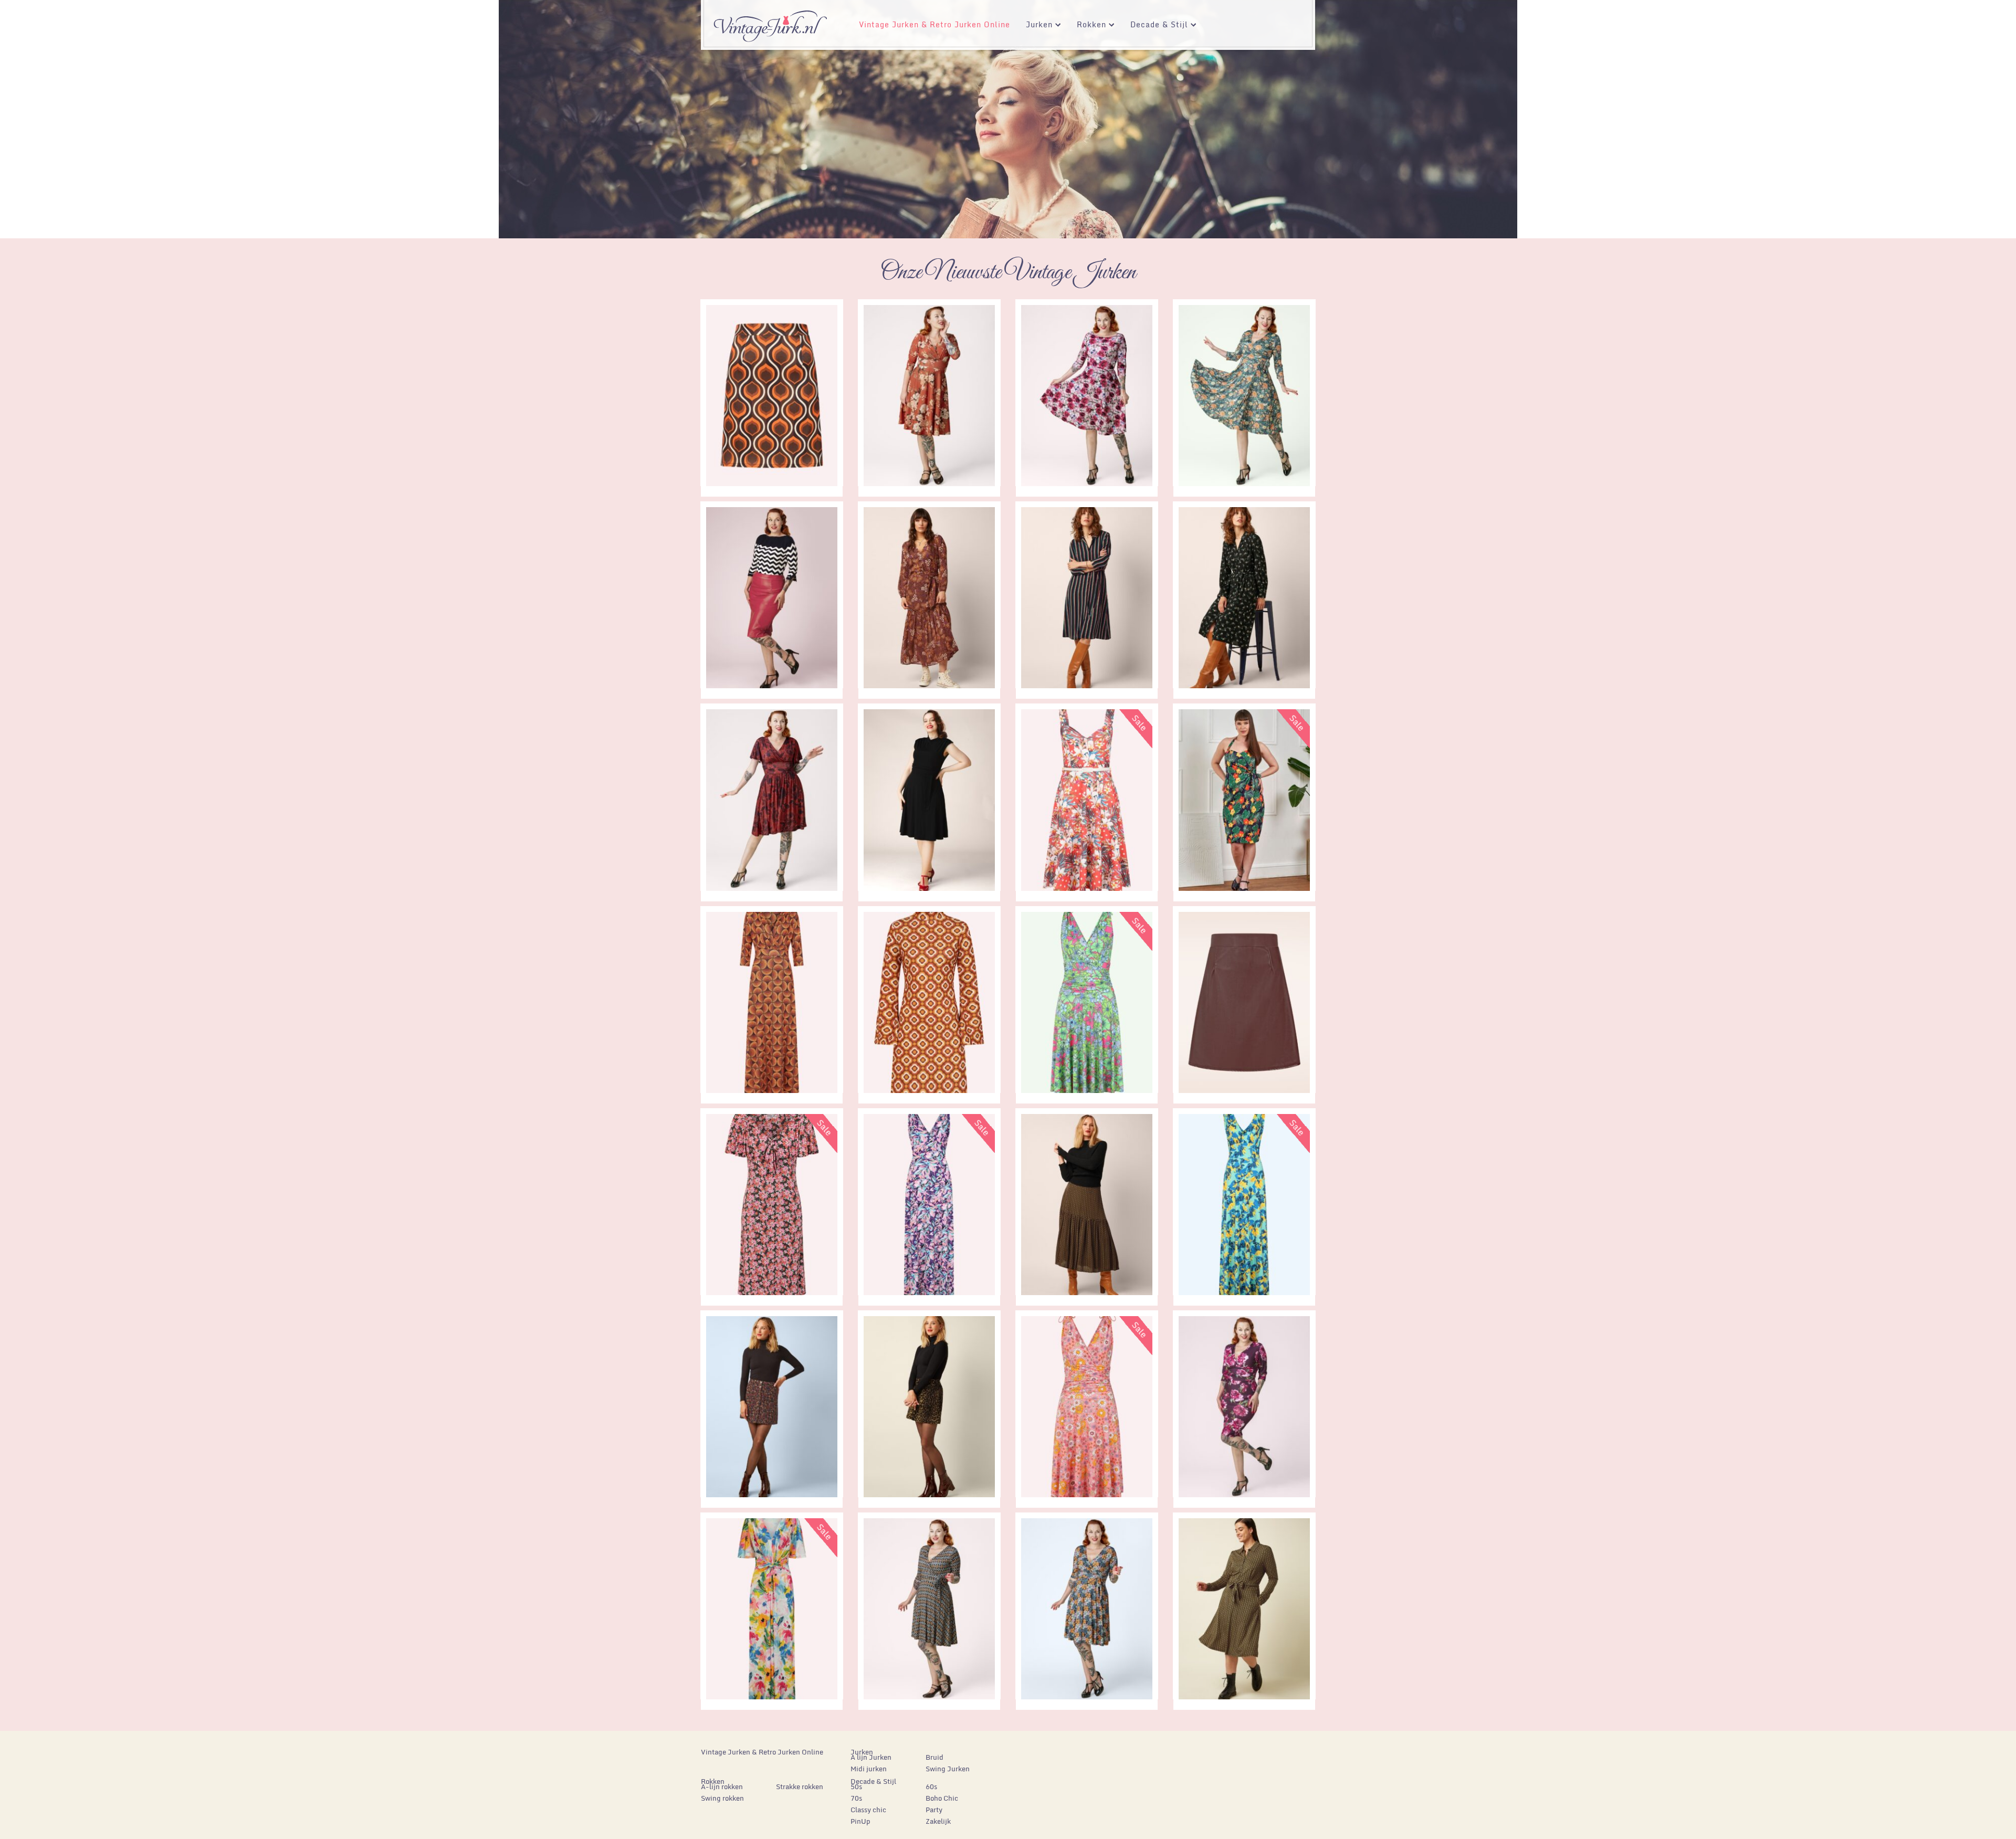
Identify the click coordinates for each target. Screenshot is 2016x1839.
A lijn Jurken (871, 1757)
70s (856, 1798)
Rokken (1088, 26)
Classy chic (868, 1810)
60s (931, 1787)
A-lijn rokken (722, 1787)
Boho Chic (942, 1798)
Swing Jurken (948, 1769)
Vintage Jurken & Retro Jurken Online (934, 24)
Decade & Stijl (1155, 26)
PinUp (860, 1821)
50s (856, 1787)
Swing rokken (722, 1798)
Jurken (1035, 26)
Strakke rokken (800, 1787)
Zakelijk (938, 1821)
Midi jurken (869, 1769)
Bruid (934, 1757)
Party (934, 1810)
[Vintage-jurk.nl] (770, 22)
